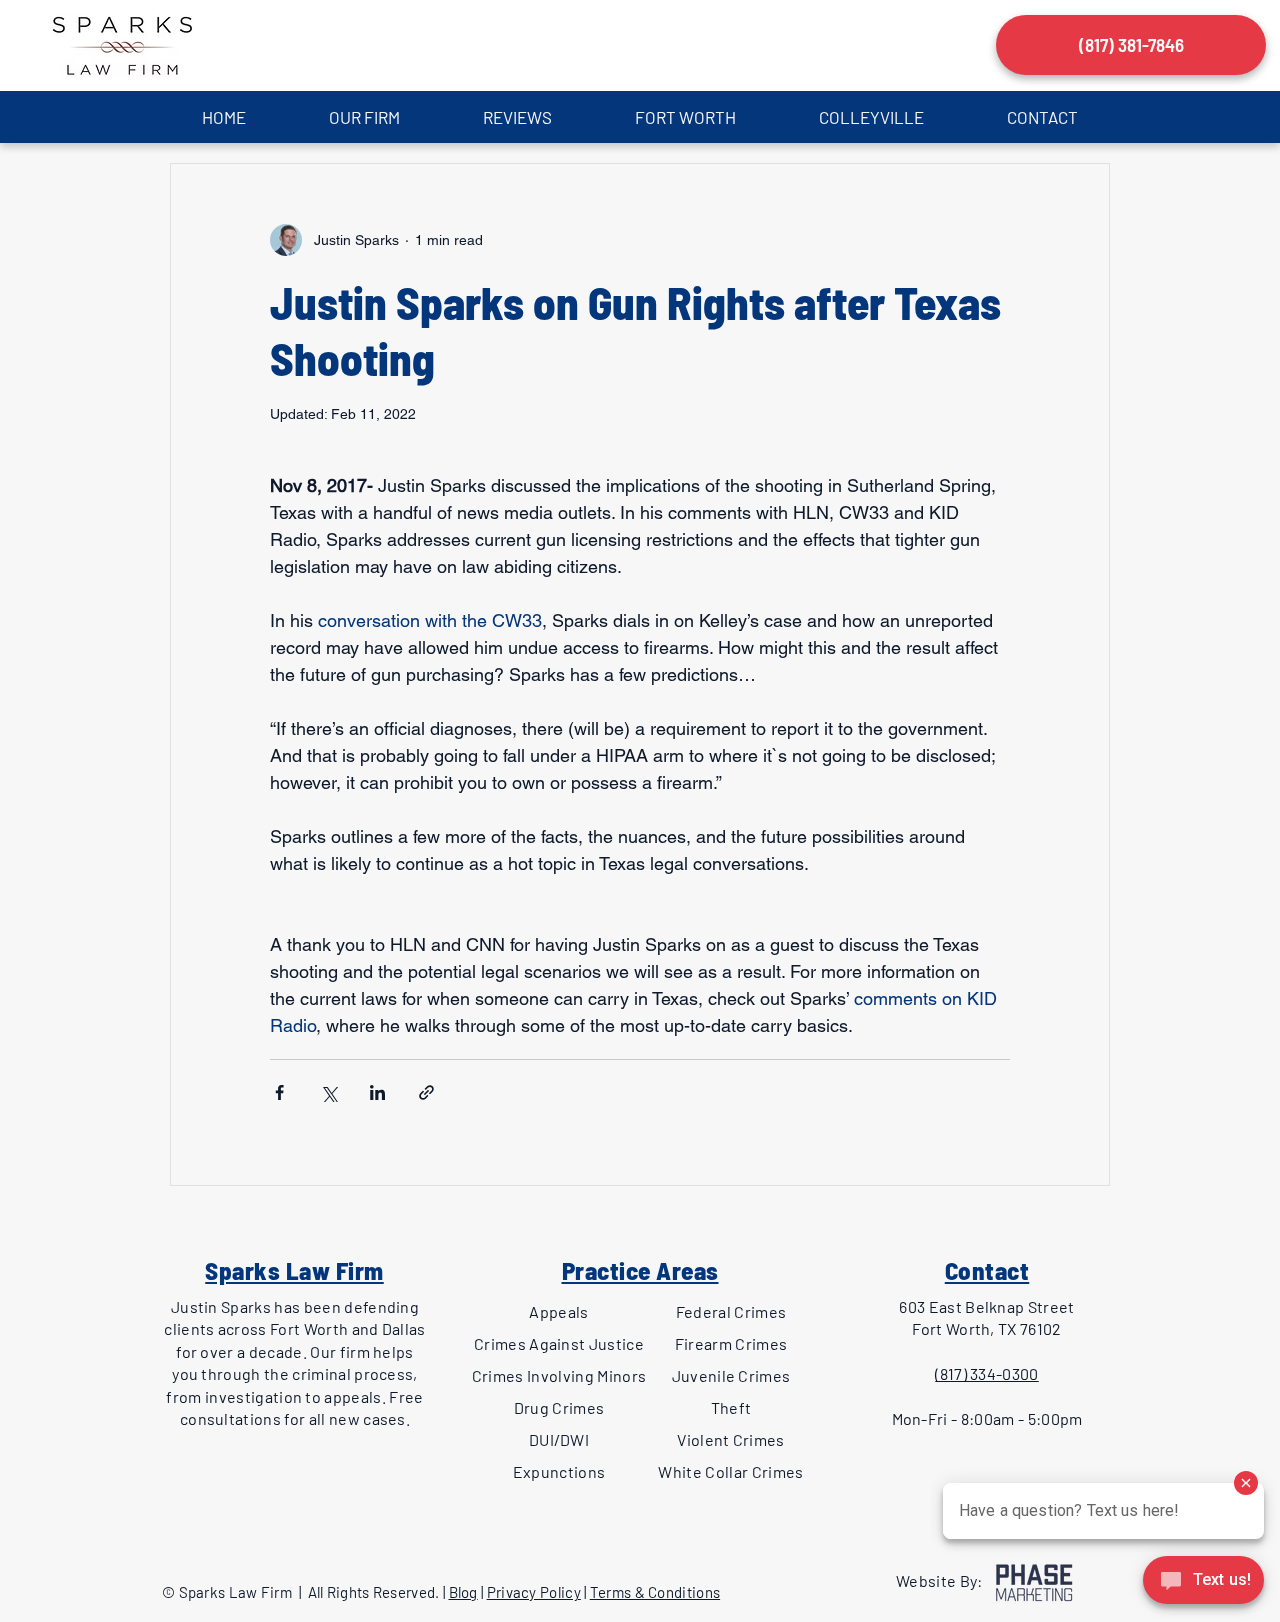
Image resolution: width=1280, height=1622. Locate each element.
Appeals (558, 1311)
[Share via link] (426, 1092)
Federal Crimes (731, 1311)
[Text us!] (1203, 1583)
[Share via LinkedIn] (377, 1092)
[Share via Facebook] (279, 1092)
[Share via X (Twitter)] (328, 1092)
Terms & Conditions (655, 1592)
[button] (364, 117)
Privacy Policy (534, 1592)
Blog (463, 1592)
